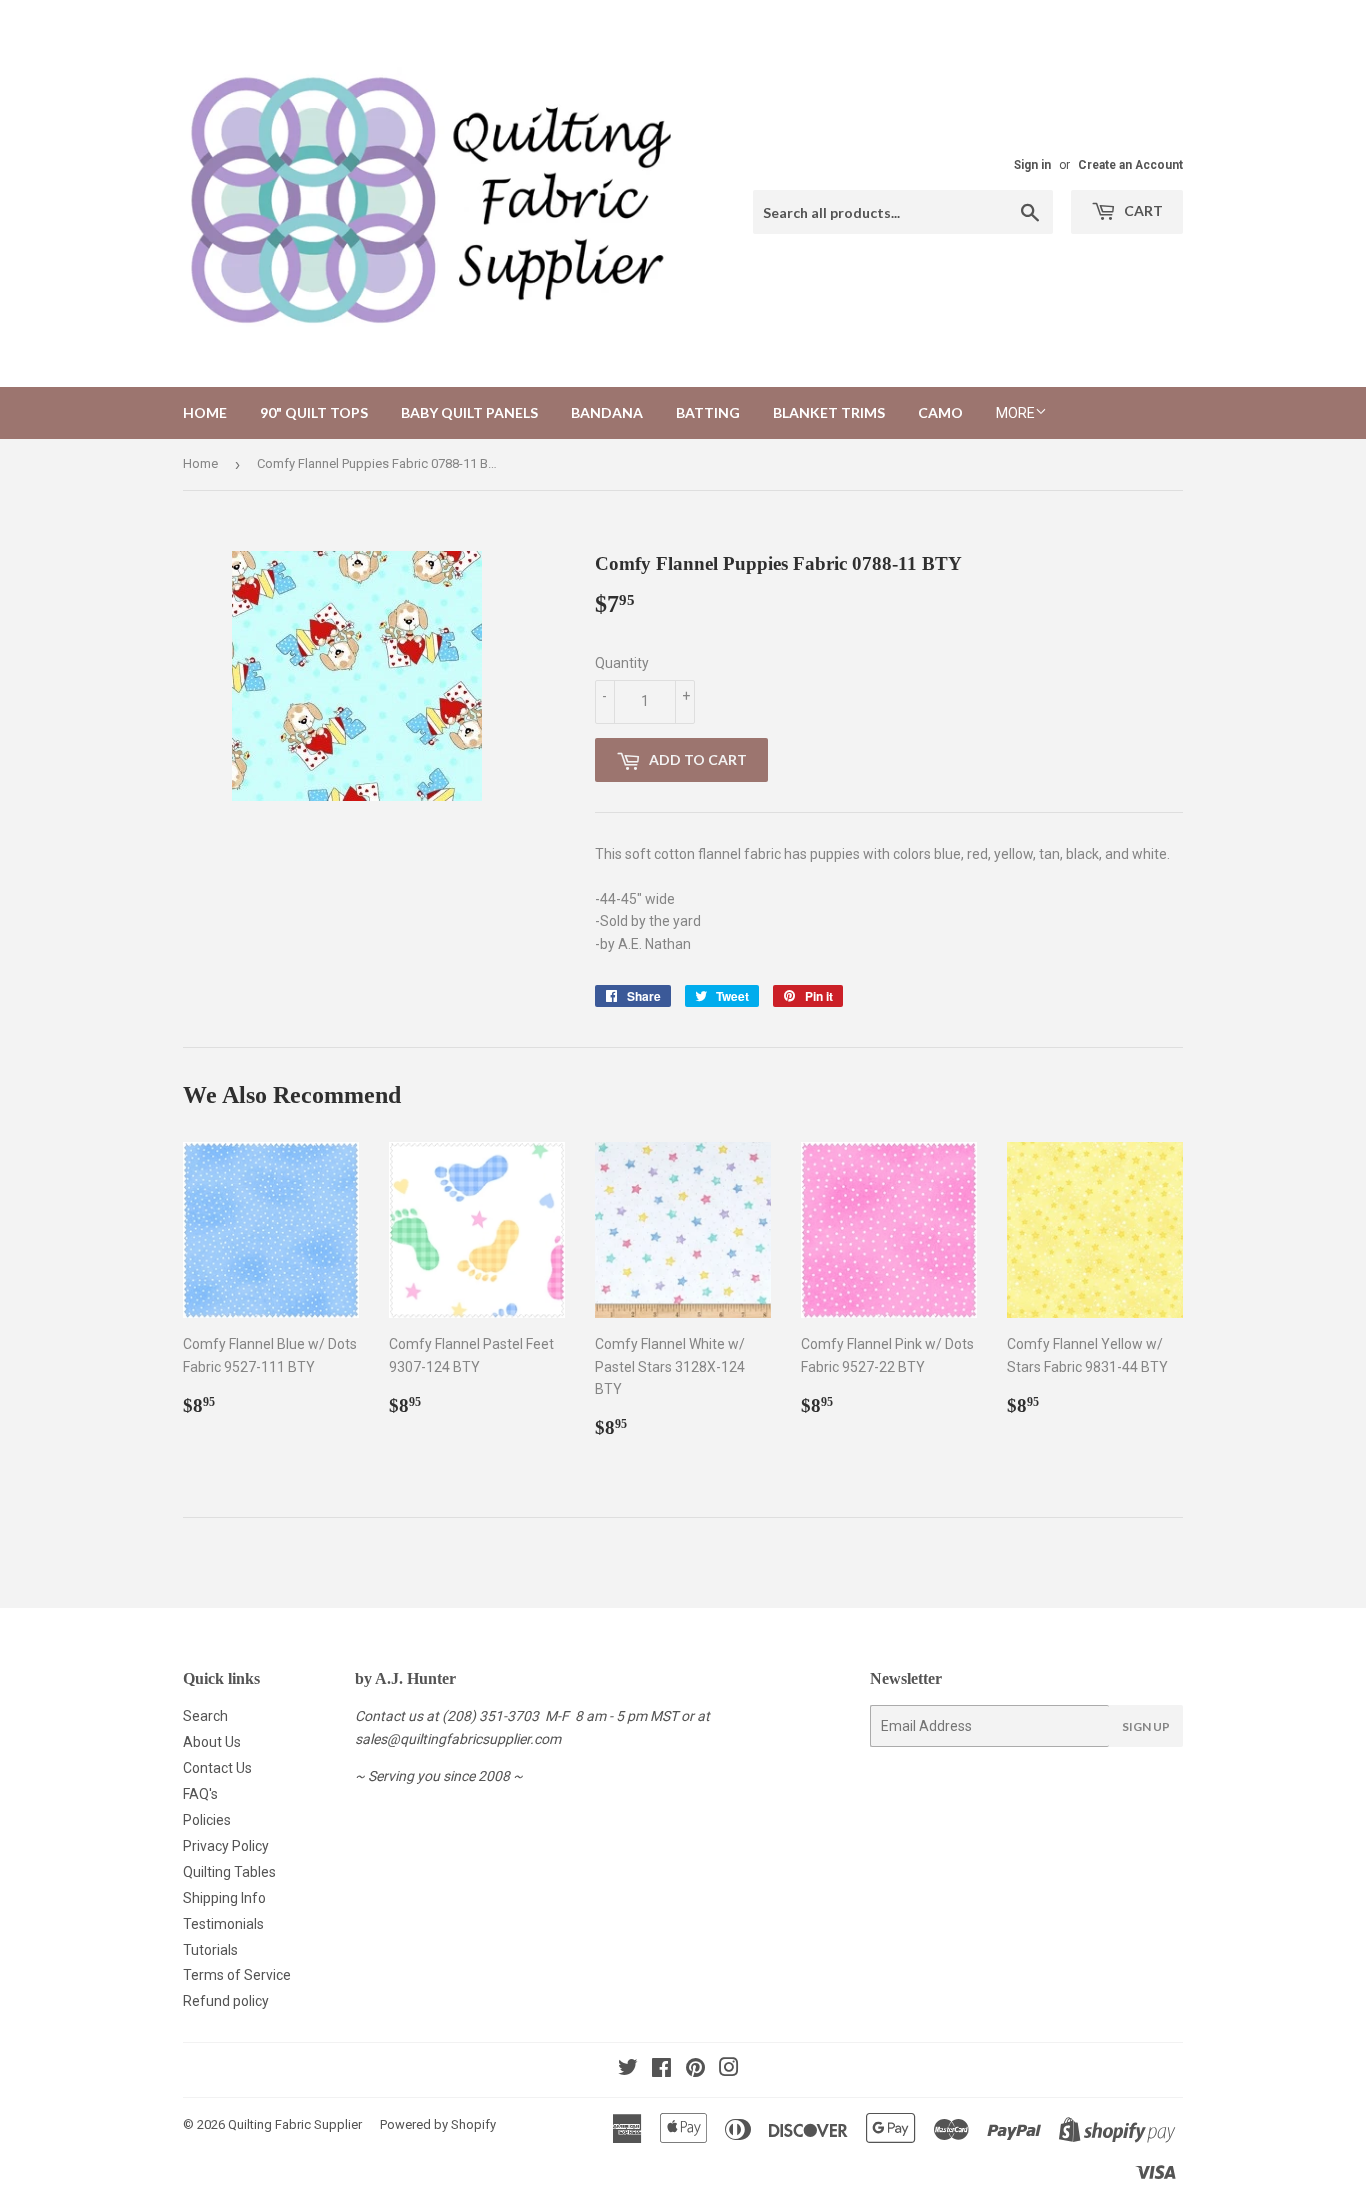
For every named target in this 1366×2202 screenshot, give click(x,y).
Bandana (607, 412)
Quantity (622, 663)
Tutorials (210, 1950)
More (1015, 413)
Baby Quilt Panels (469, 412)
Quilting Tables (229, 1872)
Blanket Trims (829, 412)
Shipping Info (224, 1898)
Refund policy (226, 2001)
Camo (940, 412)
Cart (1142, 210)
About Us (212, 1742)
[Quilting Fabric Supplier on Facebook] (661, 2070)
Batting (708, 412)
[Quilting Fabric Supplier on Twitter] (628, 2070)
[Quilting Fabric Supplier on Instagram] (729, 2070)
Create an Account (1130, 165)
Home (205, 412)
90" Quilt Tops (314, 412)
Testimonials (223, 1924)
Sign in (1032, 165)
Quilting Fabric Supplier (295, 2124)
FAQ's (200, 1794)
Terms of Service (237, 1975)
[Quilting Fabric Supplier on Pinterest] (695, 2070)
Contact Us (217, 1768)
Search (205, 1716)
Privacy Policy (226, 1846)
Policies (207, 1820)
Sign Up (1146, 1726)
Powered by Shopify (438, 2124)
